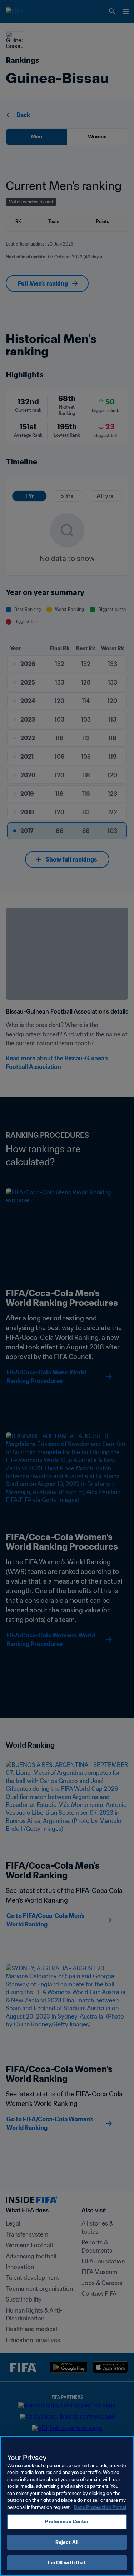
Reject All (67, 2542)
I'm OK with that (67, 2563)
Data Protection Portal (100, 2507)
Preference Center (67, 2522)
